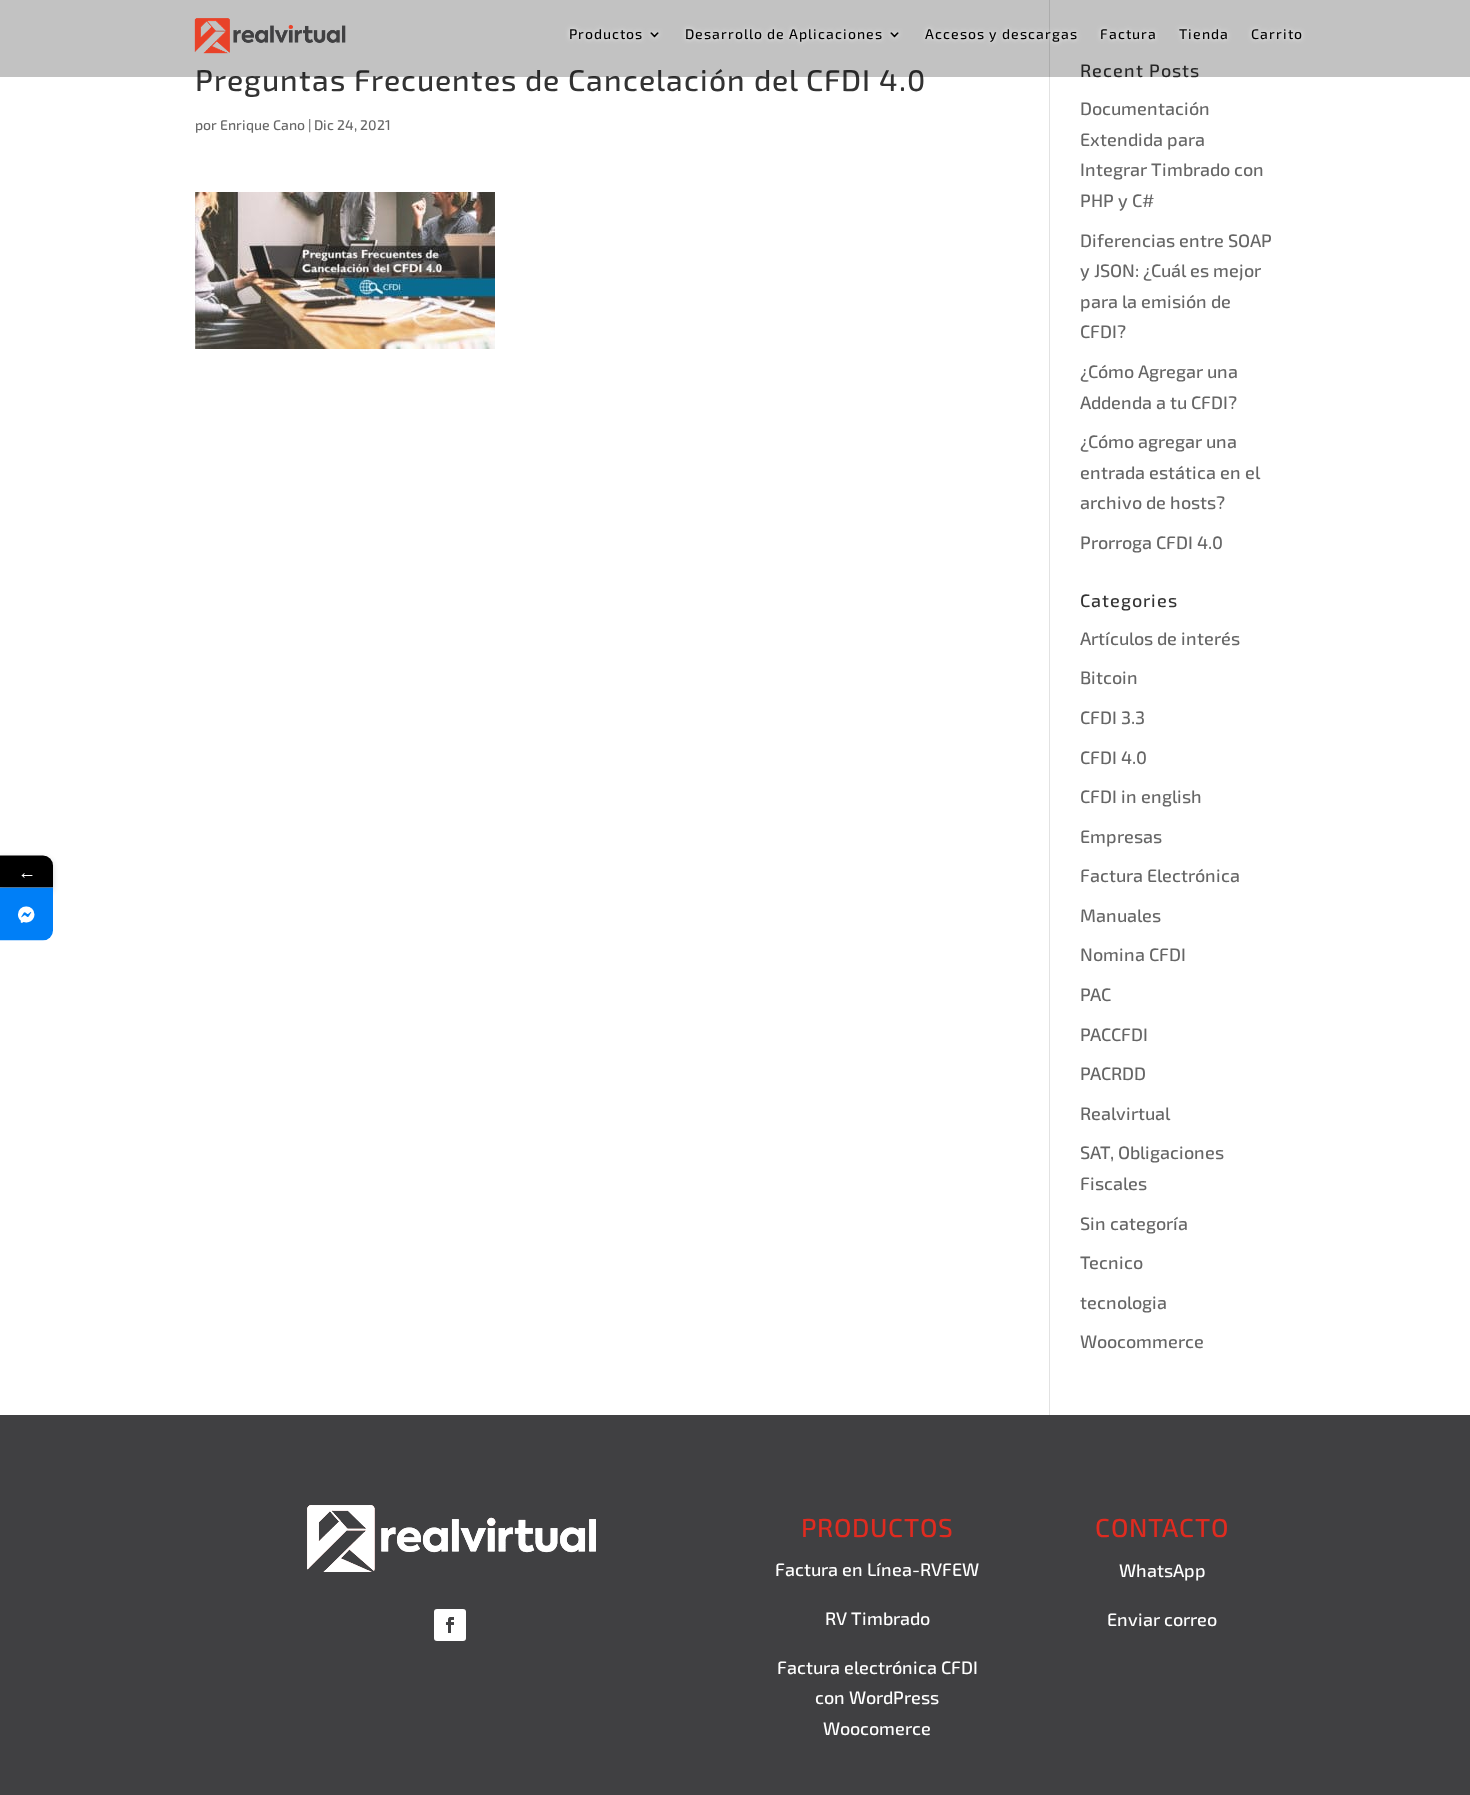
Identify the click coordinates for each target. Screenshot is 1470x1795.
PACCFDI (1114, 1034)
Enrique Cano (262, 124)
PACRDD (1113, 1073)
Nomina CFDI (1133, 954)
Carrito (1277, 34)
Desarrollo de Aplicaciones (784, 34)
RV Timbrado (877, 1618)
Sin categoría (1134, 1223)
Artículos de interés (1160, 638)
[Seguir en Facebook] (450, 1625)
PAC (1095, 994)
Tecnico (1111, 1262)
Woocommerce (1142, 1341)
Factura (1128, 34)
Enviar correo (1162, 1619)
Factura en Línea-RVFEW (877, 1569)
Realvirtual (1125, 1113)
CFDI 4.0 (1113, 757)
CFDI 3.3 (1112, 717)
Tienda (1204, 34)
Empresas (1121, 836)
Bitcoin (1109, 677)
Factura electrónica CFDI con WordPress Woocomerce (877, 1697)
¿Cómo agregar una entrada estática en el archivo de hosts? (1170, 471)
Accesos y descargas (1001, 34)
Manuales (1120, 915)
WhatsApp (1162, 1570)
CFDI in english (1141, 796)
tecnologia (1123, 1302)
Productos (606, 34)
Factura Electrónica (1160, 875)
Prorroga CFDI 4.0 (1151, 542)
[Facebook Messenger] (26, 913)
